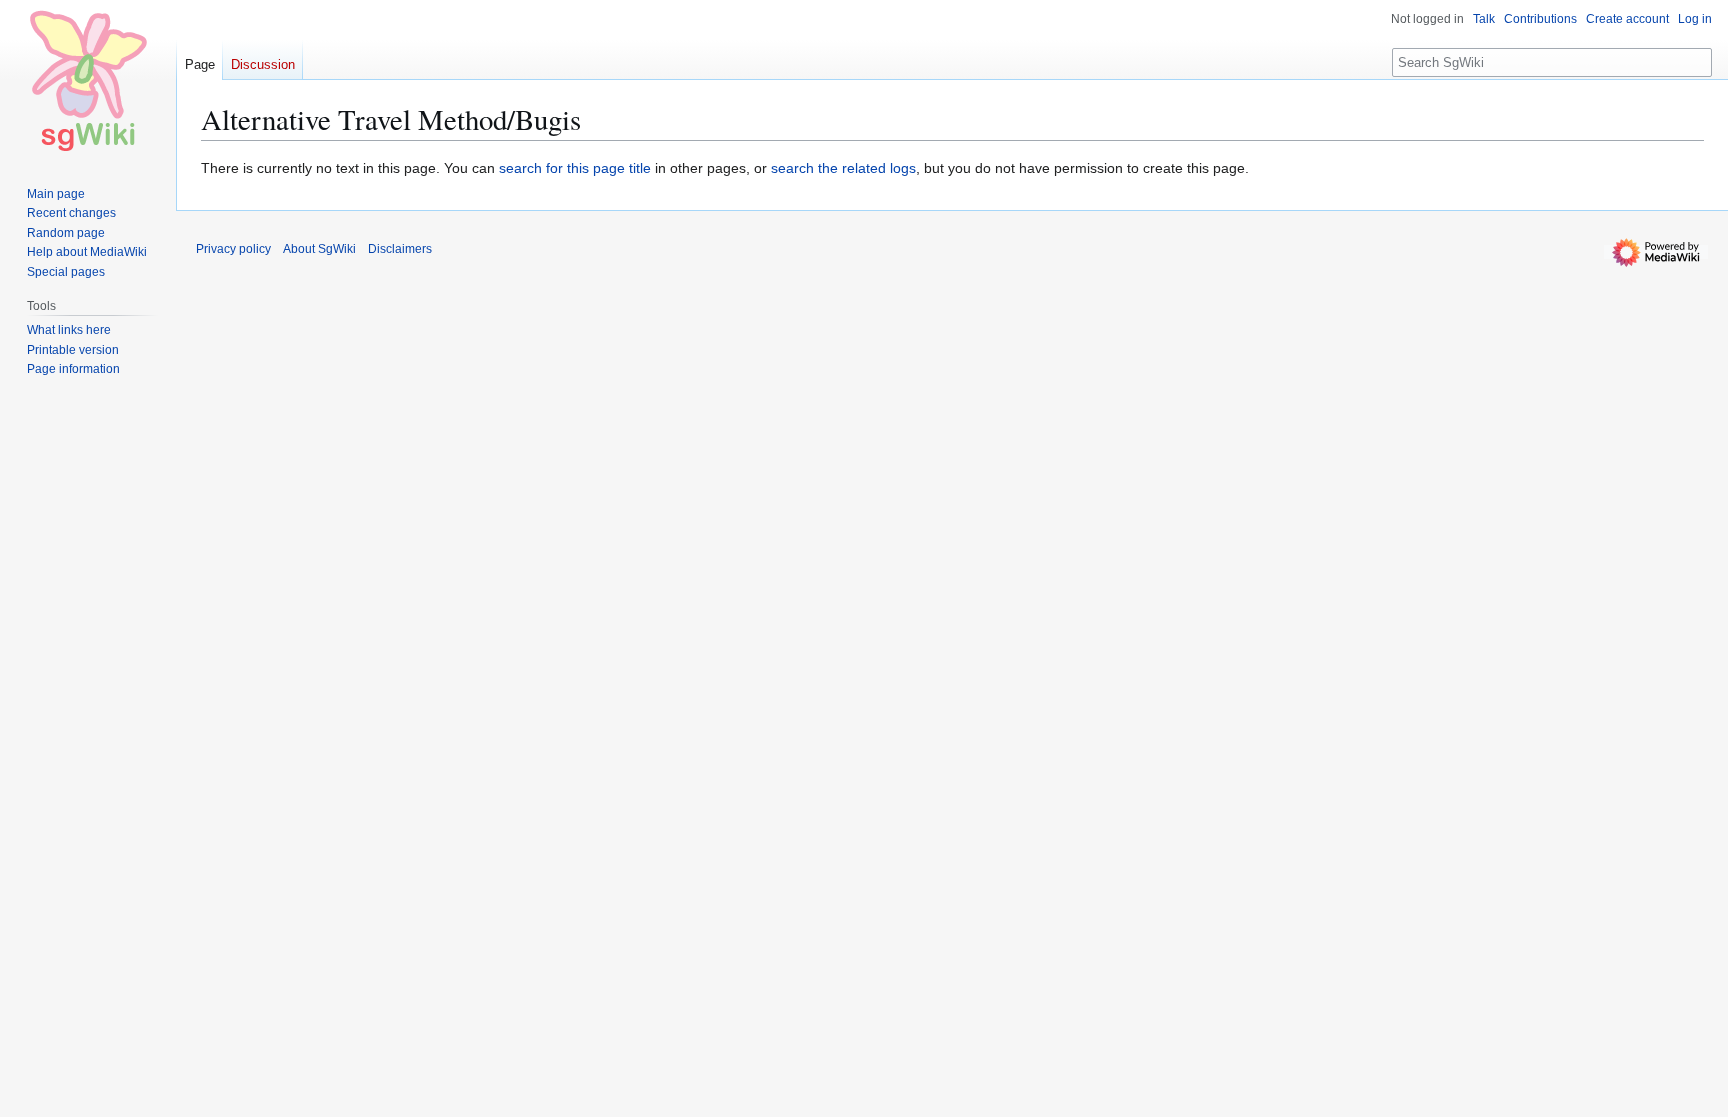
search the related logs (843, 168)
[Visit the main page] (88, 80)
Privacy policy (233, 249)
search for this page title (575, 168)
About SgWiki (319, 249)
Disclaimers (400, 249)
